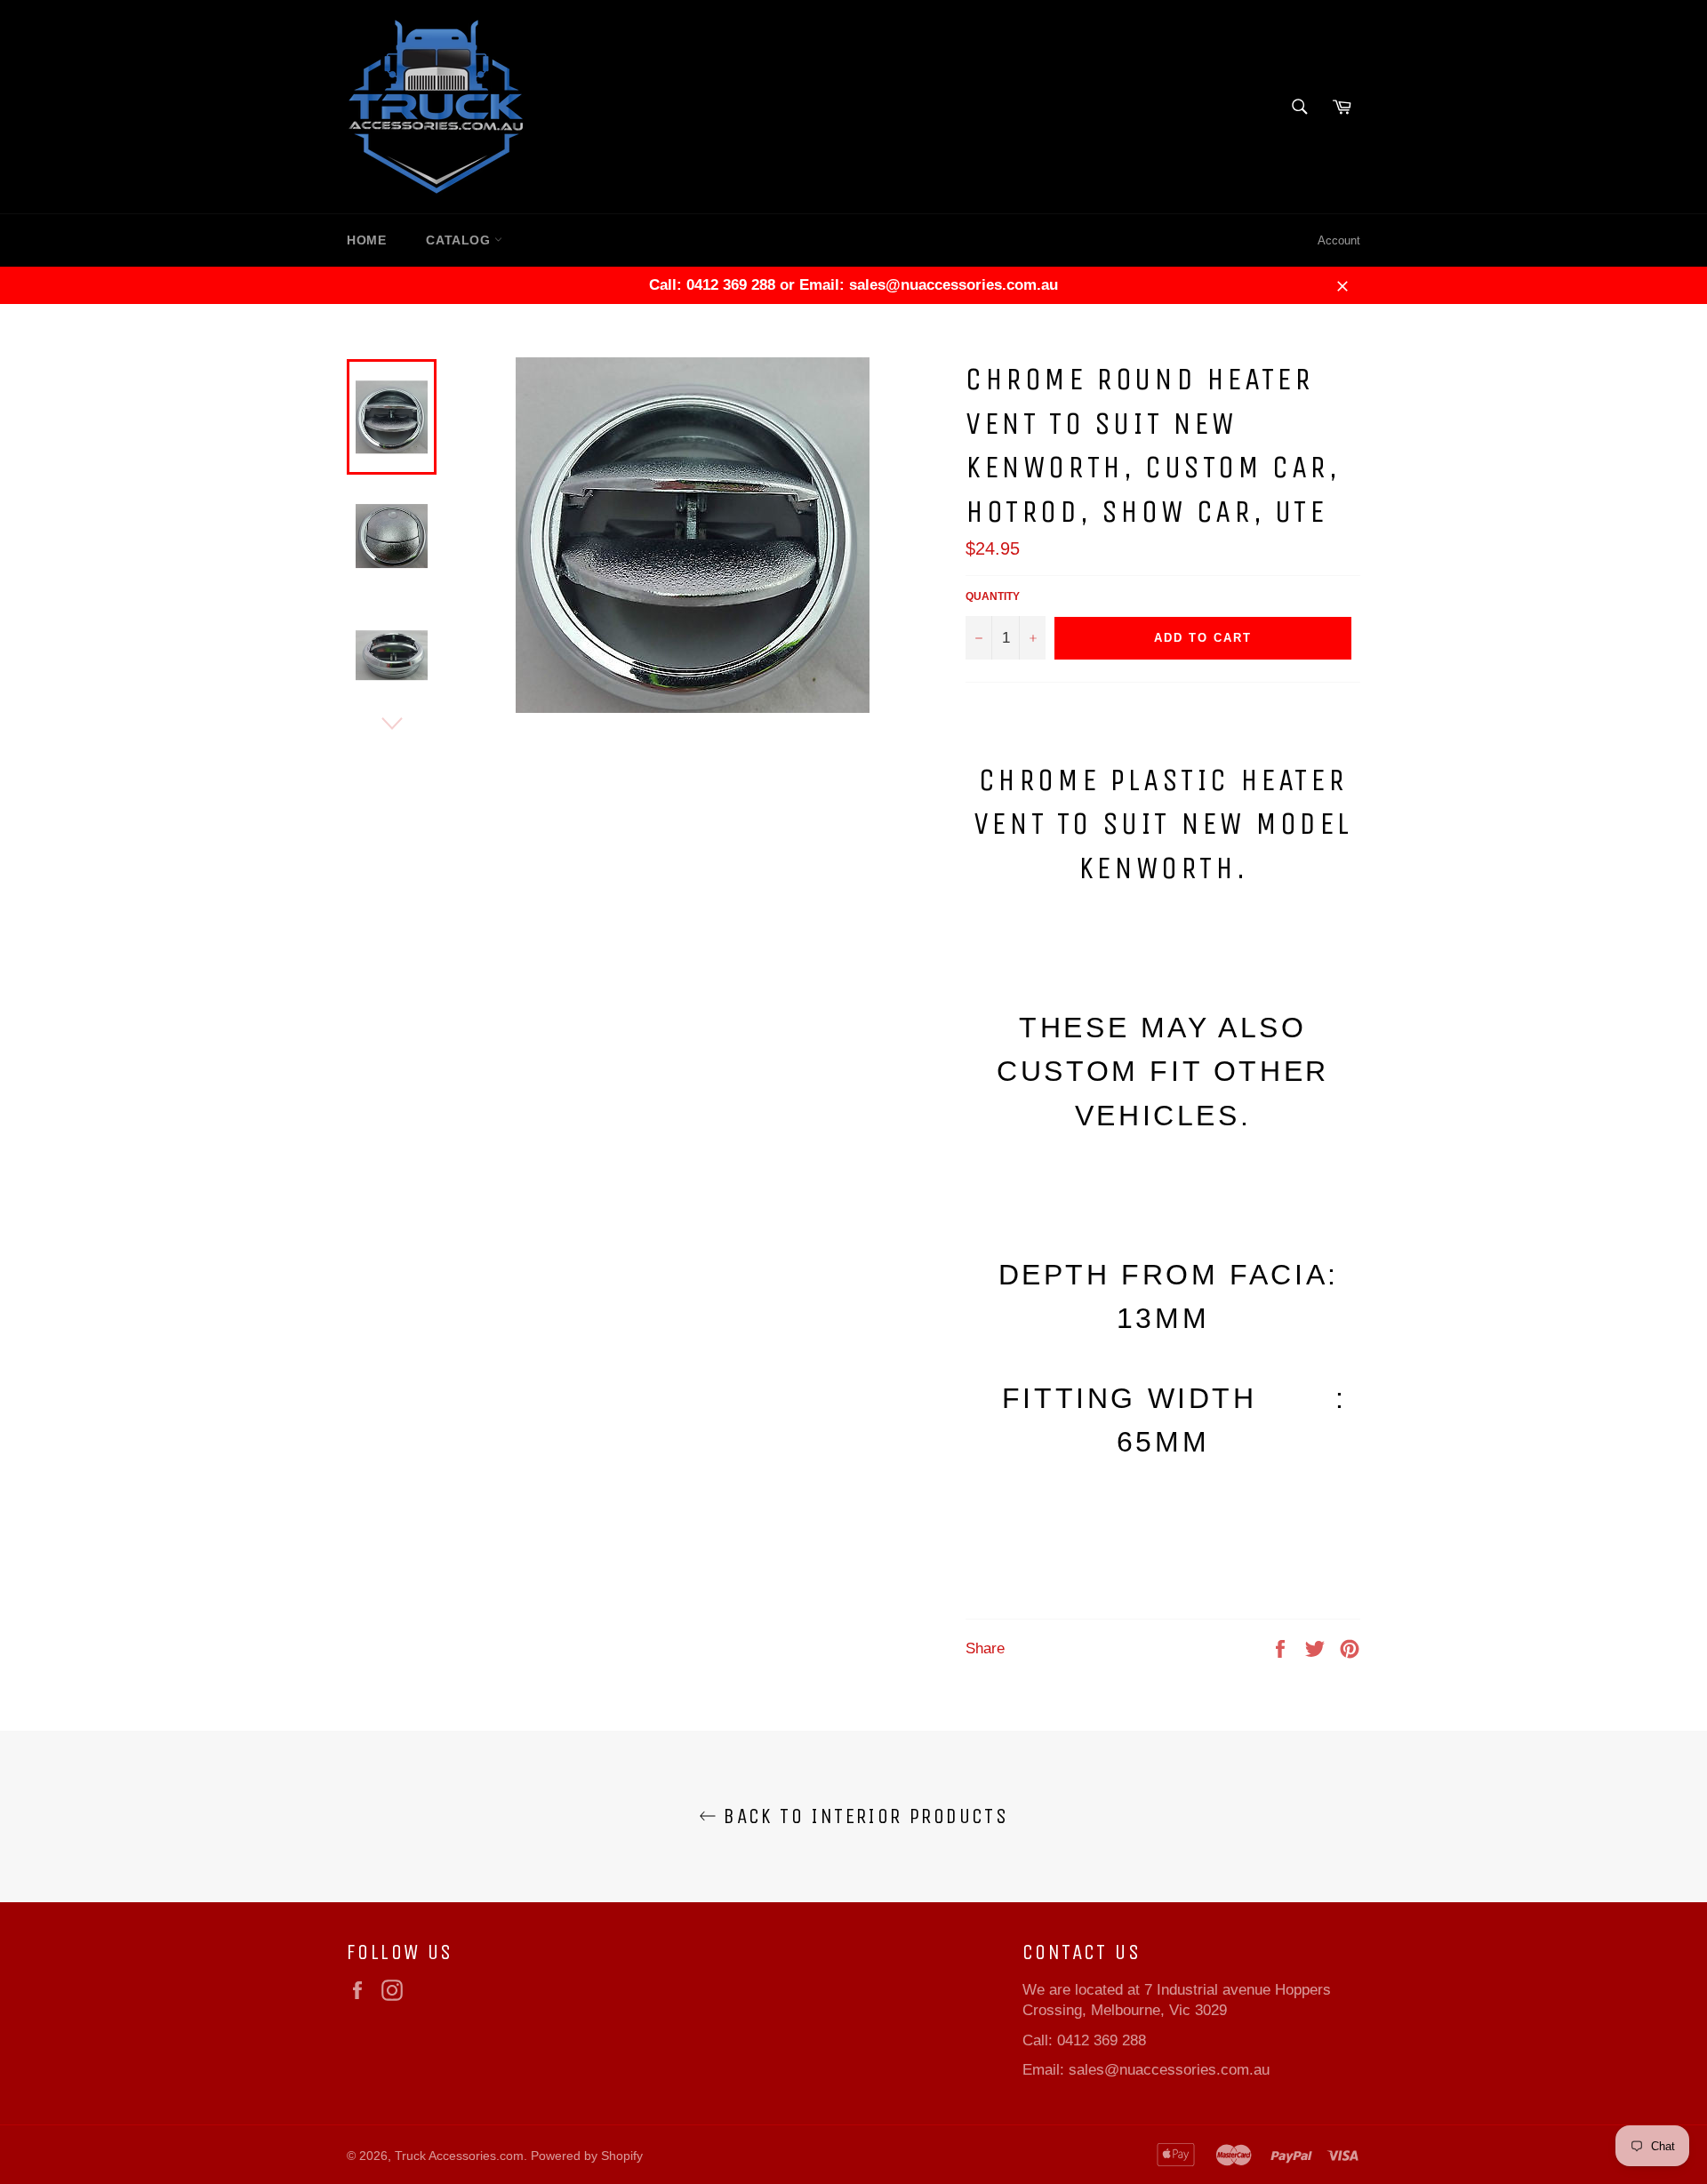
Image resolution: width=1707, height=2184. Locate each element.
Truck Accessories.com (459, 2156)
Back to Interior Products (862, 1816)
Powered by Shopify (587, 2156)
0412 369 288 (1102, 2040)
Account (1339, 240)
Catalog (460, 240)
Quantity (993, 596)
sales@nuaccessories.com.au (1169, 2070)
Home (366, 240)
